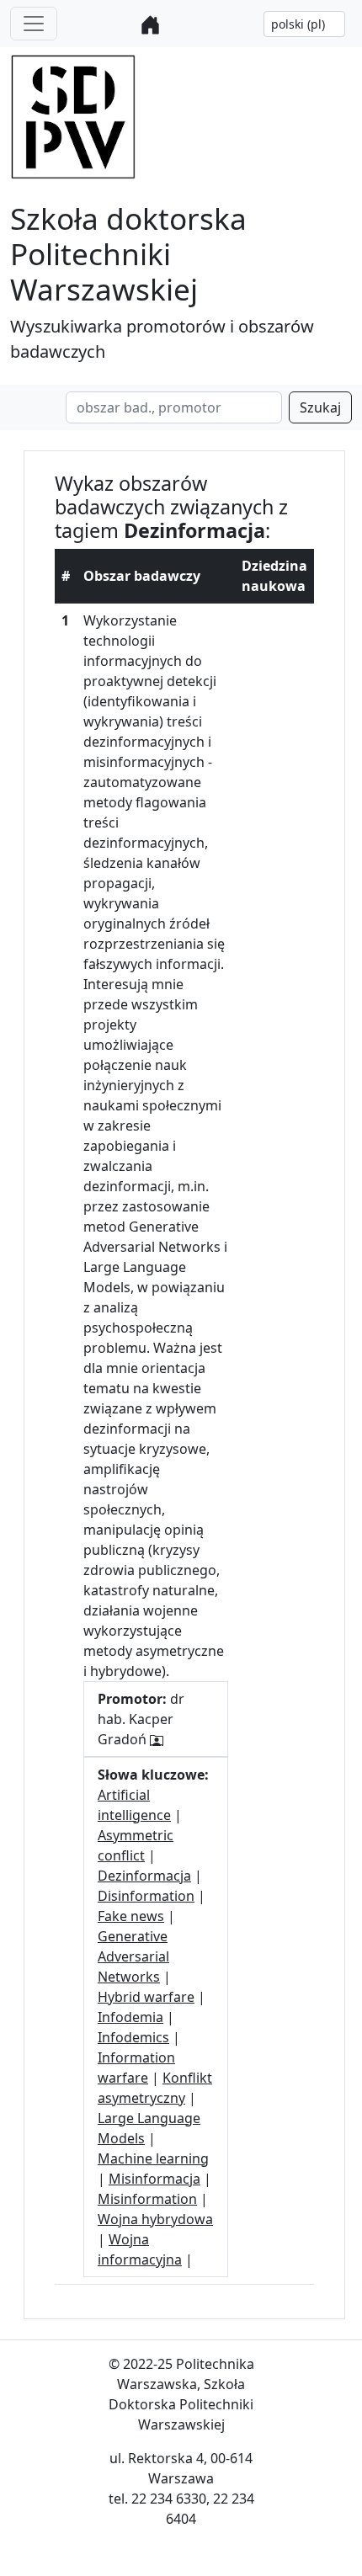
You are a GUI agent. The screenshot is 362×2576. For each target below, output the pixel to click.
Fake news (131, 1916)
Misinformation (147, 2199)
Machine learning (153, 2158)
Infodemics (133, 2037)
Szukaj (320, 407)
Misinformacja (154, 2179)
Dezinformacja (144, 1876)
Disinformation (146, 1896)
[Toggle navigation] (34, 24)
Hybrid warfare (146, 1997)
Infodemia (130, 2017)
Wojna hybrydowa (155, 2219)
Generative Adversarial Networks (133, 1956)
